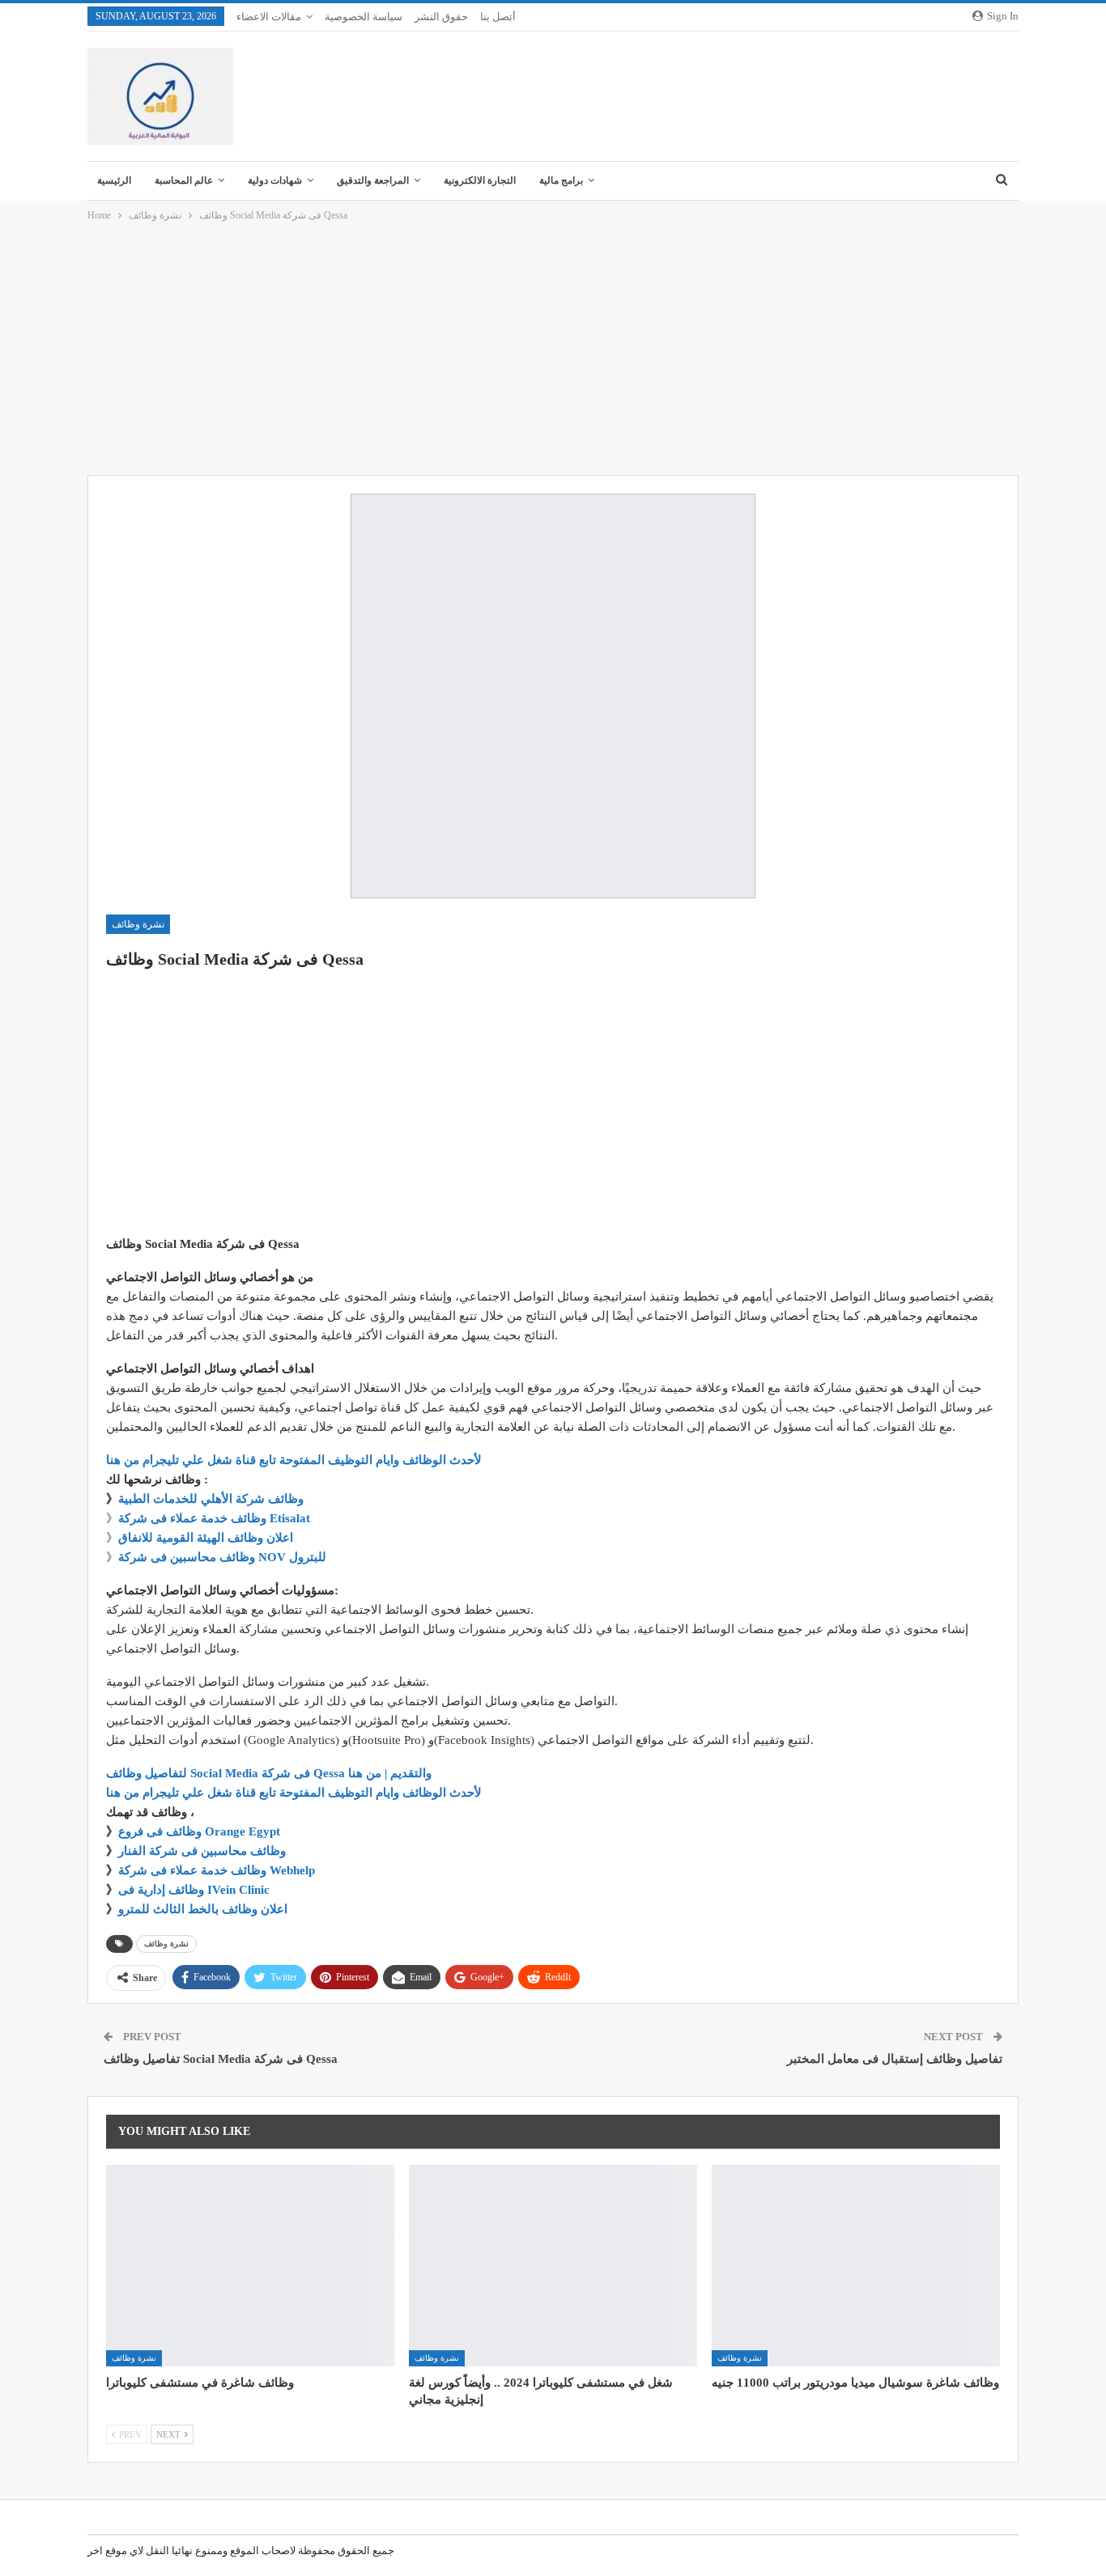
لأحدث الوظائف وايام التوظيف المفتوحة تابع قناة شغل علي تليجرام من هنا (294, 1460)
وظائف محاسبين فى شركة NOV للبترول (222, 1557)
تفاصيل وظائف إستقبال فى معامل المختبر (895, 2059)
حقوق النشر (441, 17)
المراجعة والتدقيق (373, 180)
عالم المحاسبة (184, 180)
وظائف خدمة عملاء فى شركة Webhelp (217, 1870)
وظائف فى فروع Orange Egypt (199, 1831)
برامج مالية (561, 180)
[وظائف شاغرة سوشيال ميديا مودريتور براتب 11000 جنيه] (856, 2266)
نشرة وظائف (138, 924)
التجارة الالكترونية (480, 180)
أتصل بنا (498, 17)
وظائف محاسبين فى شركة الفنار (202, 1851)
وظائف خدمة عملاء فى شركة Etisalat (214, 1518)
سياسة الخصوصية (364, 17)
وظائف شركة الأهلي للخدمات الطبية (211, 1499)
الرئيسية (114, 180)
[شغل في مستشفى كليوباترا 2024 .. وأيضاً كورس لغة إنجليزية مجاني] (553, 2266)
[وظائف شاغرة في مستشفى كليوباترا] (250, 2266)
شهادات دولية (275, 180)
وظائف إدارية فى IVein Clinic (194, 1890)
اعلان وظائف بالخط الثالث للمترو (203, 1909)
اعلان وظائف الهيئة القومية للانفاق (206, 1538)
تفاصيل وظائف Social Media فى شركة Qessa (221, 2059)
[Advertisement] (553, 350)
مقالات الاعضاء (269, 17)
